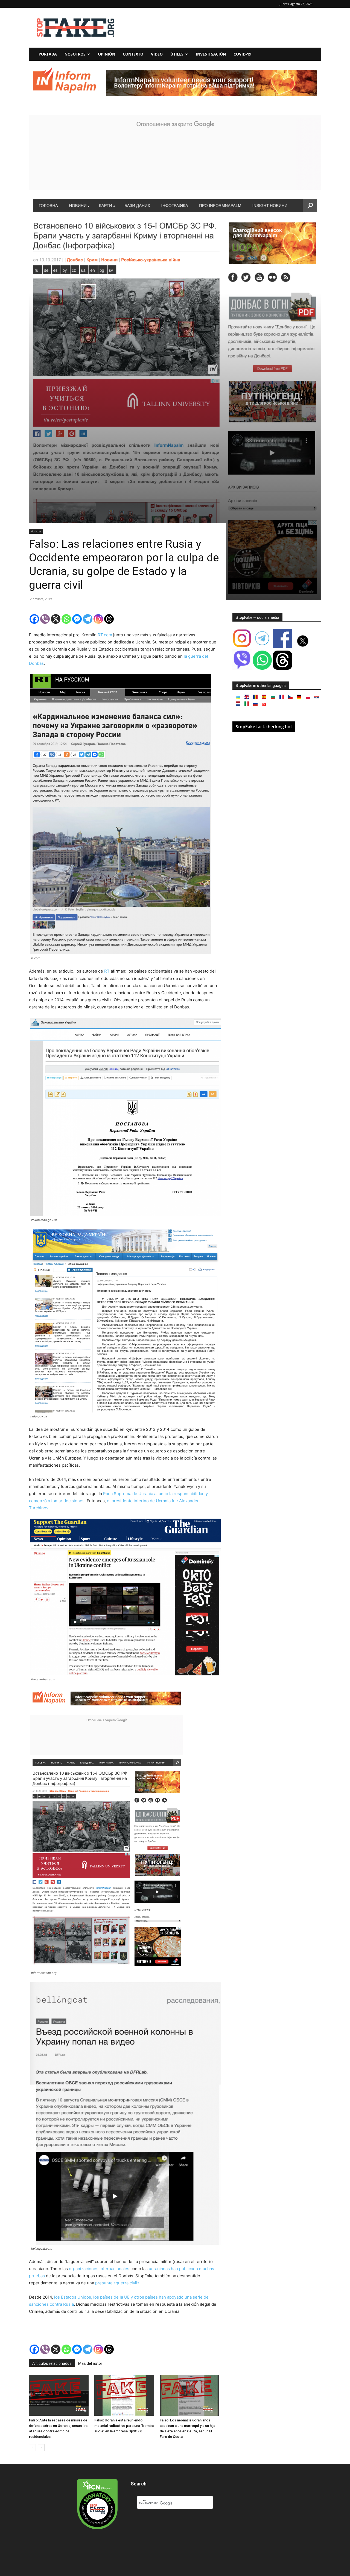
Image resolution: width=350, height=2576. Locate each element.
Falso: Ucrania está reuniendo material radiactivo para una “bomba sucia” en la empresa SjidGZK (124, 2426)
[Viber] (45, 619)
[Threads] (109, 619)
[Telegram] (88, 619)
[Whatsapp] (66, 619)
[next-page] (41, 2448)
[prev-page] (32, 2448)
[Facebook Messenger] (77, 619)
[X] (56, 619)
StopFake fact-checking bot (264, 727)
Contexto (133, 54)
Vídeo (157, 54)
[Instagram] (98, 619)
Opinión (107, 54)
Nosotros (75, 54)
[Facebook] (34, 619)
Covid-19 (242, 54)
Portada (48, 54)
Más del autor (90, 2363)
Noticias (36, 531)
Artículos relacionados (52, 2363)
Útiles (177, 54)
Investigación (211, 54)
